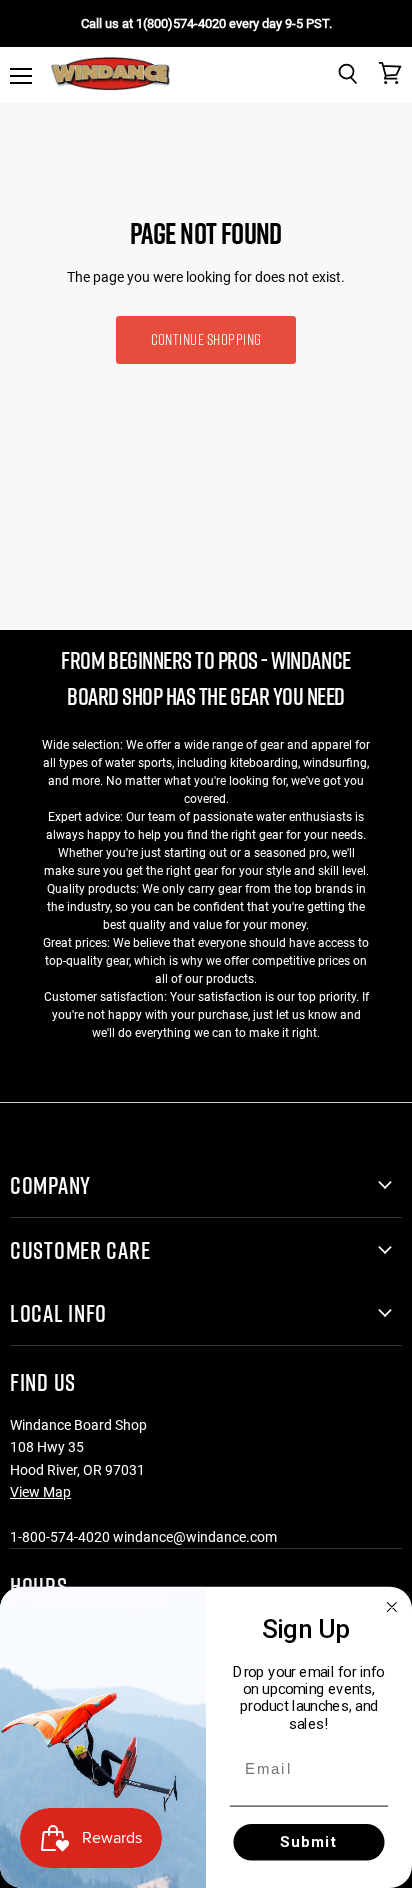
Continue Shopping (206, 339)
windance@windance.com (195, 1537)
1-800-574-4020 (60, 1537)
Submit (309, 1841)
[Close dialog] (392, 1607)
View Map (40, 1492)
